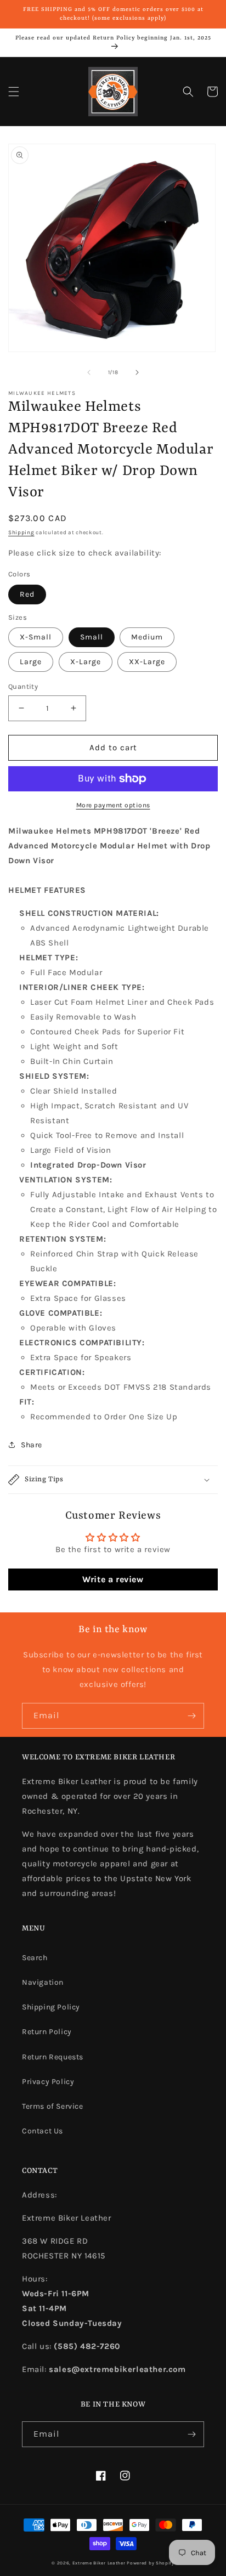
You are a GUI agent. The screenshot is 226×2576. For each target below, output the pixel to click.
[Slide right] (137, 372)
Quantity (23, 686)
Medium (147, 637)
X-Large (86, 662)
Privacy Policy (48, 2082)
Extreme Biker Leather (99, 2563)
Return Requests (53, 2057)
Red (27, 594)
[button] (14, 92)
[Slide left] (89, 372)
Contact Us (43, 2131)
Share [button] (32, 1445)
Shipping (21, 533)
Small (92, 637)
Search (35, 1958)
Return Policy (47, 2032)
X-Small (36, 637)
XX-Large (147, 662)
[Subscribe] (191, 1716)
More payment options (113, 805)
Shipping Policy (51, 2007)
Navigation (43, 1982)
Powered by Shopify (151, 2563)
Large (31, 662)
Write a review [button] (113, 1579)
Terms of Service (53, 2106)
